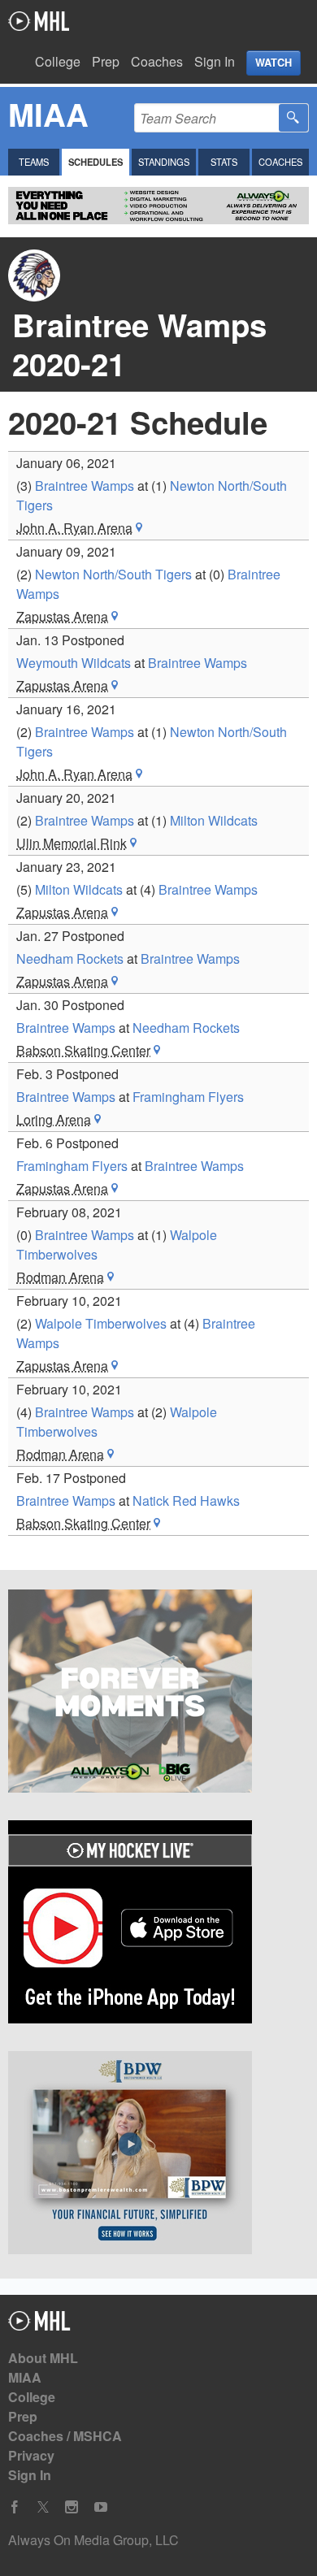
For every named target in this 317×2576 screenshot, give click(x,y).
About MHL (43, 2358)
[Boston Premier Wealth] (158, 2155)
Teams (34, 162)
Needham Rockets (70, 958)
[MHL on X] (43, 2507)
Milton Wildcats (214, 820)
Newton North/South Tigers (113, 574)
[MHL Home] (39, 2325)
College (58, 61)
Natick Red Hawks (186, 1500)
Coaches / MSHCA (65, 2436)
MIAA (25, 2377)
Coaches (157, 61)
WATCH (274, 63)
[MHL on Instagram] (72, 2507)
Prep (106, 61)
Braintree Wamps (85, 486)
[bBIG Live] (158, 1693)
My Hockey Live (39, 21)
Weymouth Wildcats (74, 663)
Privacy (31, 2455)
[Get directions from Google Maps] (139, 528)
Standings (164, 162)
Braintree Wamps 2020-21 (139, 344)
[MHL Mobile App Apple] (158, 1924)
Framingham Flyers (188, 1097)
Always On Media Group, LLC (93, 2540)
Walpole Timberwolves (101, 1323)
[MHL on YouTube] (101, 2507)
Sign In (215, 61)
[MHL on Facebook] (15, 2507)
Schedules (96, 162)
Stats (224, 162)
